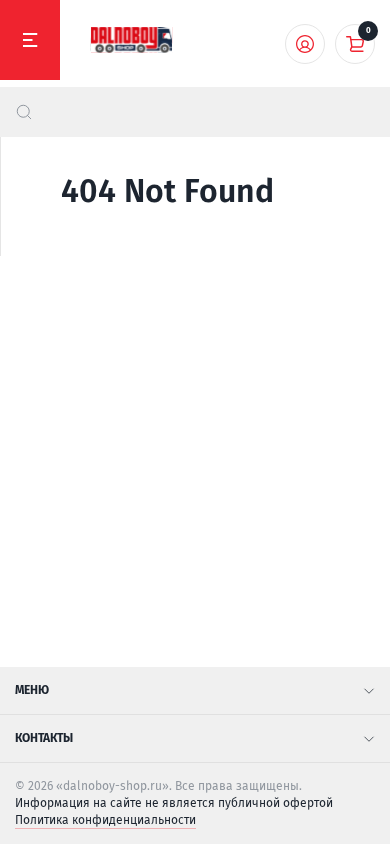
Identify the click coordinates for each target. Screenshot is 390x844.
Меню (32, 690)
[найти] (24, 112)
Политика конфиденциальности (105, 820)
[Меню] (30, 40)
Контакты (44, 738)
